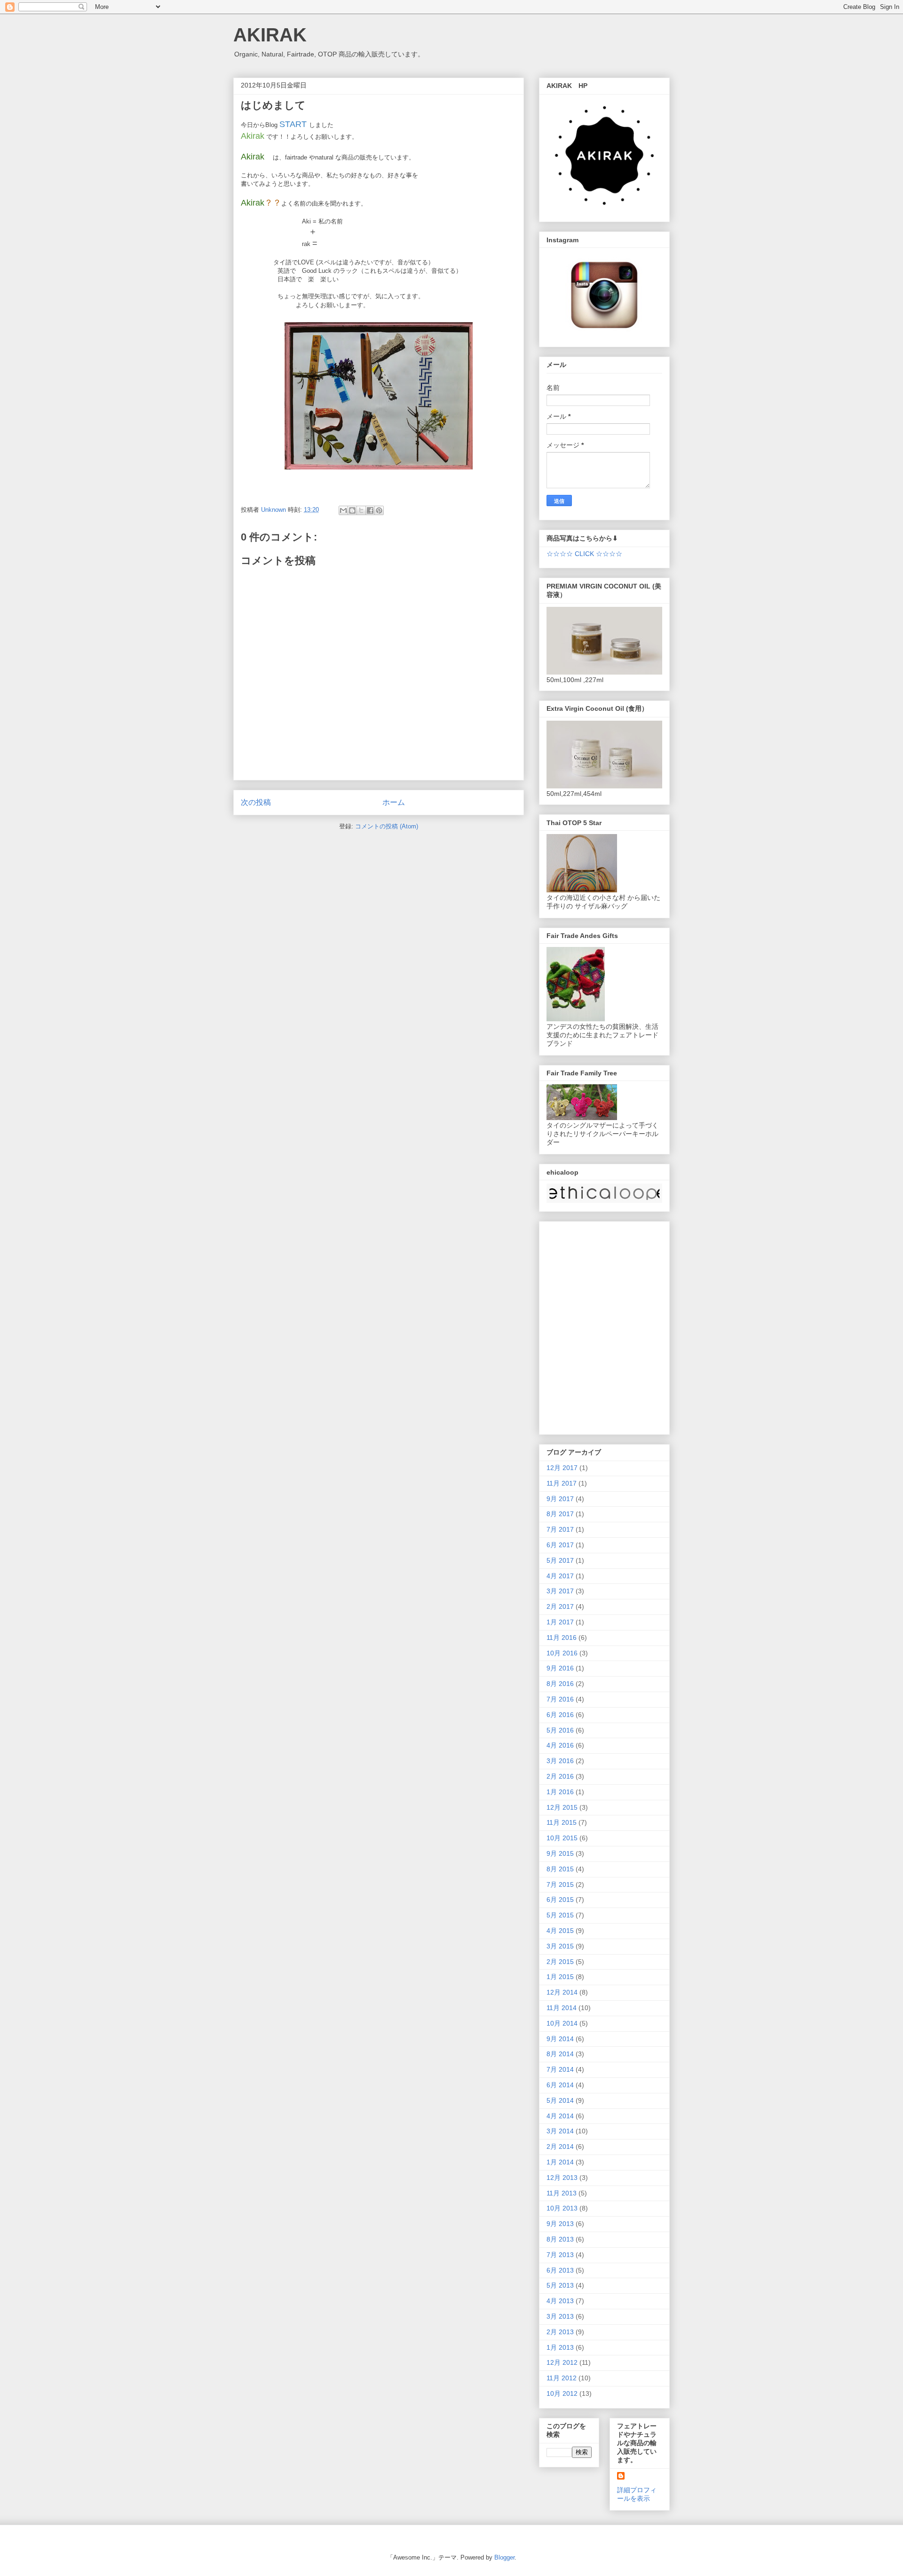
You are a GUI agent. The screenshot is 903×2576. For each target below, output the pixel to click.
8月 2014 (560, 2054)
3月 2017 (560, 1591)
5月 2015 (560, 1915)
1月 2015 (560, 1977)
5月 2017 (560, 1560)
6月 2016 (560, 1715)
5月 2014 (560, 2100)
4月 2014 (560, 2116)
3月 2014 (560, 2131)
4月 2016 (560, 1745)
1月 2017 (560, 1622)
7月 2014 (560, 2069)
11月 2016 (562, 1638)
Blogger (504, 2557)
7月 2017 (560, 1529)
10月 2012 (562, 2393)
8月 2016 (560, 1684)
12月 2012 (562, 2362)
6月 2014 (560, 2085)
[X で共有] (361, 510)
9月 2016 (560, 1668)
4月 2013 (560, 2301)
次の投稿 (256, 802)
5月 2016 (560, 1730)
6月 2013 (560, 2270)
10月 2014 (562, 2023)
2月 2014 (560, 2147)
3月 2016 (560, 1761)
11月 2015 (562, 1822)
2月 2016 (560, 1776)
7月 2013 (560, 2255)
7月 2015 (560, 1884)
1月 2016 (560, 1792)
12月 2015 (562, 1807)
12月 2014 (562, 1992)
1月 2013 (560, 2347)
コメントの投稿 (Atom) (387, 826)
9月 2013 (560, 2224)
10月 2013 (562, 2208)
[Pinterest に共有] (379, 510)
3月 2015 (560, 1946)
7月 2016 (560, 1699)
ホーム (394, 802)
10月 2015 (562, 1838)
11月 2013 (562, 2193)
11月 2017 (562, 1483)
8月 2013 (560, 2239)
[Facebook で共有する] (370, 510)
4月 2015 (560, 1931)
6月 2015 (560, 1900)
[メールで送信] (343, 510)
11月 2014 (562, 2008)
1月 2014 (560, 2162)
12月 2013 (562, 2178)
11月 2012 (562, 2378)
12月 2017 (562, 1468)
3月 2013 (560, 2316)
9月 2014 (560, 2039)
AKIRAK (270, 35)
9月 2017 (560, 1499)
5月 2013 (560, 2285)
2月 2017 (560, 1606)
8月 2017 (560, 1514)
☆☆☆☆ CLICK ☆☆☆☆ (584, 554)
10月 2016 (562, 1653)
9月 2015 (560, 1853)
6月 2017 (560, 1545)
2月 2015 (560, 1962)
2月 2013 (560, 2332)
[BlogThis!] (352, 510)
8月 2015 (560, 1869)
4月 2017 (560, 1576)
